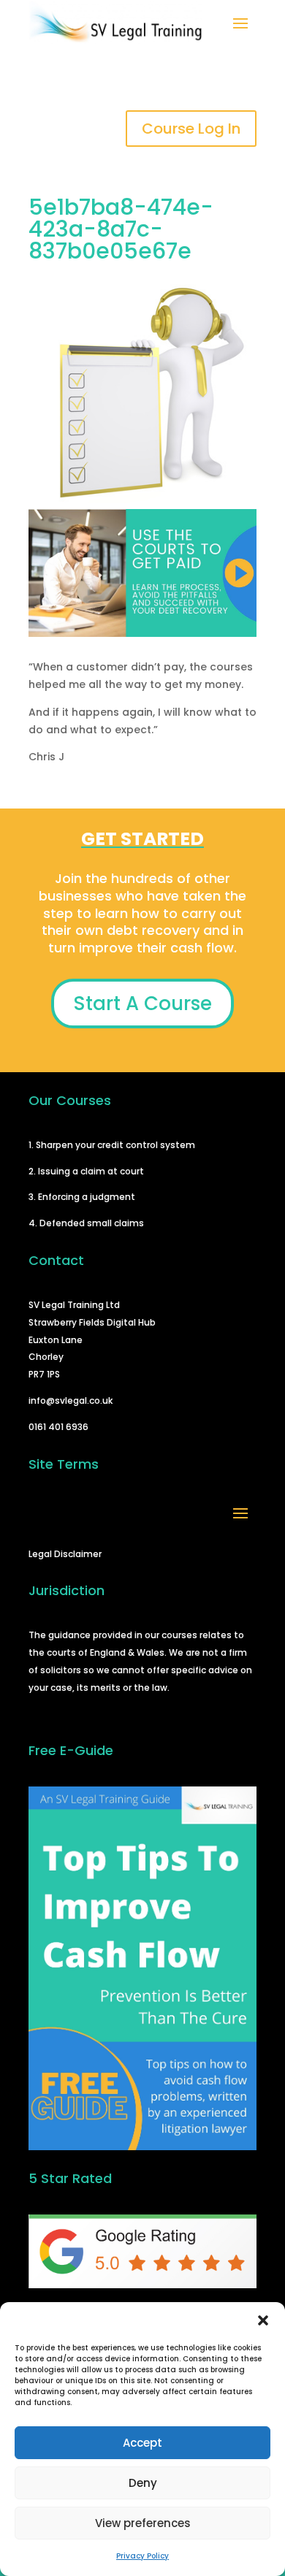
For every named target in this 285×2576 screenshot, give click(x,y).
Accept (142, 2443)
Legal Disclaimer (65, 1554)
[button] (263, 2320)
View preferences (143, 2523)
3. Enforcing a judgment (82, 1197)
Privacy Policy (142, 2556)
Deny (143, 2483)
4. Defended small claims (86, 1223)
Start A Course (142, 1004)
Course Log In (191, 129)
